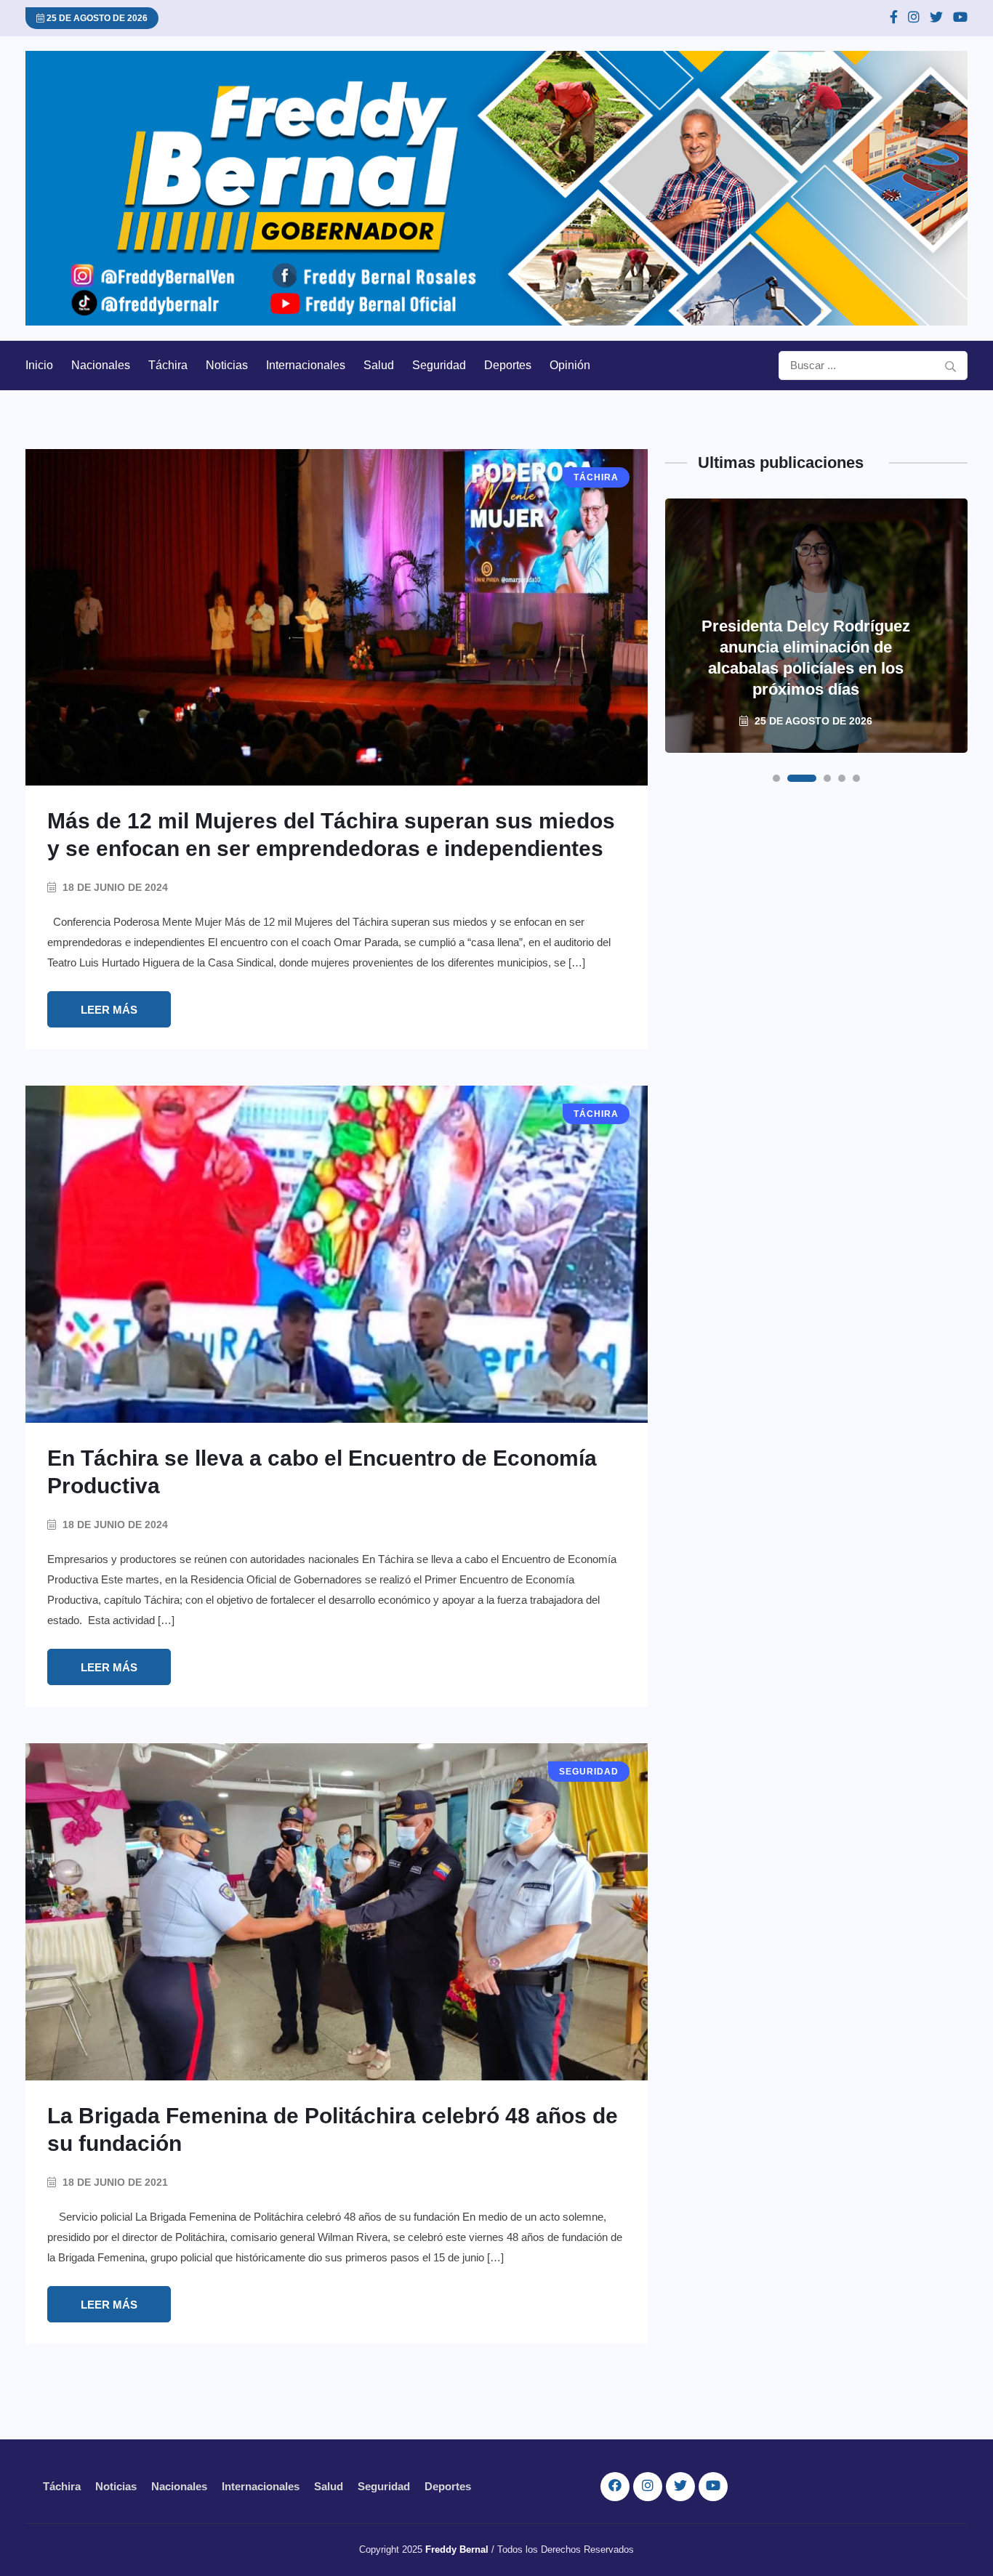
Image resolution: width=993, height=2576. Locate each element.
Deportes (508, 365)
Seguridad (439, 365)
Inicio (39, 365)
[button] (776, 778)
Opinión (570, 365)
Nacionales (101, 365)
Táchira (168, 365)
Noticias (227, 365)
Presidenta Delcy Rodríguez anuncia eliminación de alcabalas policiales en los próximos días (806, 658)
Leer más (109, 1010)
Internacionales (306, 365)
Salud (379, 365)
